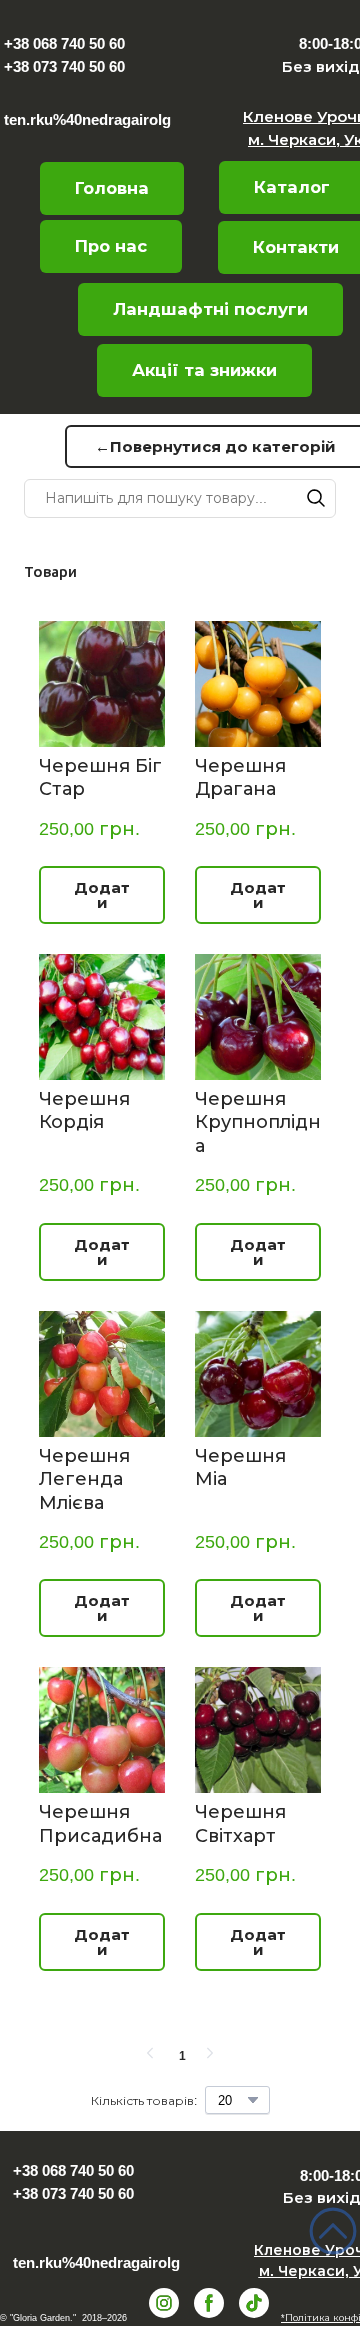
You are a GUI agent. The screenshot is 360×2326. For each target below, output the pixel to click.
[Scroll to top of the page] (333, 2231)
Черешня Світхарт (240, 1823)
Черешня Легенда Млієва (84, 1479)
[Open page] (205, 54)
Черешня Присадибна (100, 1823)
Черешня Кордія (84, 1110)
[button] (111, 246)
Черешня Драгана (240, 777)
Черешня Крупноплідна (258, 1122)
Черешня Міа (240, 1467)
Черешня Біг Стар (100, 777)
